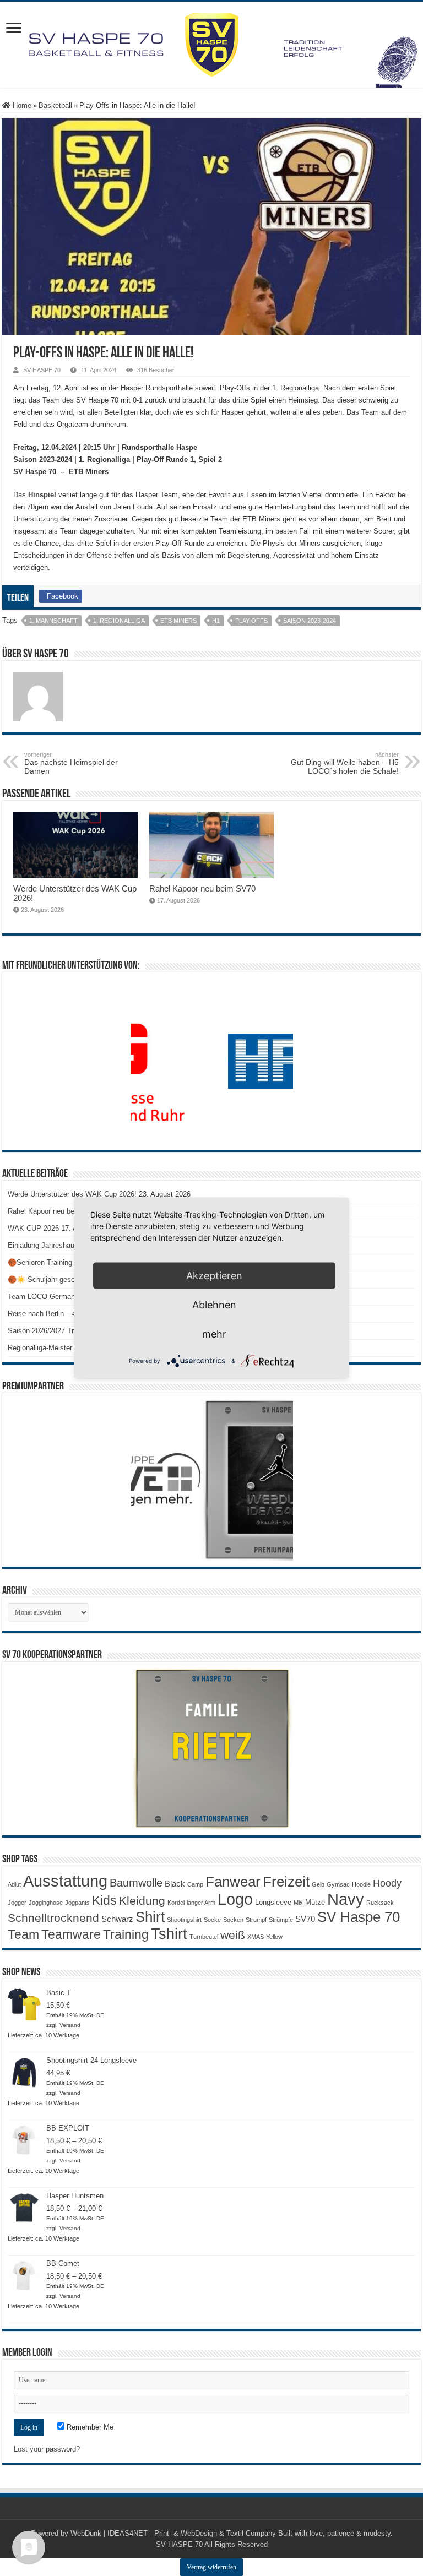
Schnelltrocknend (53, 1918)
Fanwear (233, 1882)
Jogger (17, 1903)
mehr (214, 1334)
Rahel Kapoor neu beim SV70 (202, 888)
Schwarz (117, 1919)
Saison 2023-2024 (310, 621)
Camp (195, 1884)
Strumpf (256, 1920)
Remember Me (89, 2427)
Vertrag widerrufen (211, 2567)
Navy (346, 1899)
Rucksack (380, 1903)
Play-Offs (251, 621)
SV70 (305, 1919)
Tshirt (169, 1934)
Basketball (55, 105)
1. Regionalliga (119, 621)
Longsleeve (273, 1902)
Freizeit (286, 1882)
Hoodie (361, 1884)
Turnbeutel (204, 1937)
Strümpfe (281, 1920)
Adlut (14, 1884)
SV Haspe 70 (359, 1917)
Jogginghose (46, 1903)
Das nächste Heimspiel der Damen (71, 763)
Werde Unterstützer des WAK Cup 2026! (72, 1194)
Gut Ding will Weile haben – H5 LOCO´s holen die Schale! (345, 763)
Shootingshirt (184, 1920)
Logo (235, 1899)
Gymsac (338, 1884)
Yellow (274, 1937)
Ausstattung (65, 1881)
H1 (216, 621)
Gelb (318, 1884)
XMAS (256, 1937)
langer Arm (201, 1903)
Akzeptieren (214, 1276)
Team (23, 1935)
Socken (233, 1920)
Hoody (387, 1883)
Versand (70, 2025)
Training (126, 1934)
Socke (212, 1920)
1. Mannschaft (53, 621)
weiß (233, 1935)
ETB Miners (178, 621)
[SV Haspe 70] (211, 45)
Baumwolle (136, 1883)
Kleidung (142, 1901)
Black (175, 1884)
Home (21, 105)
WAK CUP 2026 (33, 1228)
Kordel (176, 1903)
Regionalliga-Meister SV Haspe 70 (62, 1348)
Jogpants (77, 1903)
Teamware (71, 1935)
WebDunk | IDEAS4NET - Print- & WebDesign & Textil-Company (173, 2533)
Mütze (315, 1902)
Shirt (150, 1917)
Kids (104, 1900)
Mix (298, 1903)
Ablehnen (214, 1305)
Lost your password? (47, 2449)
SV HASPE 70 (42, 370)
